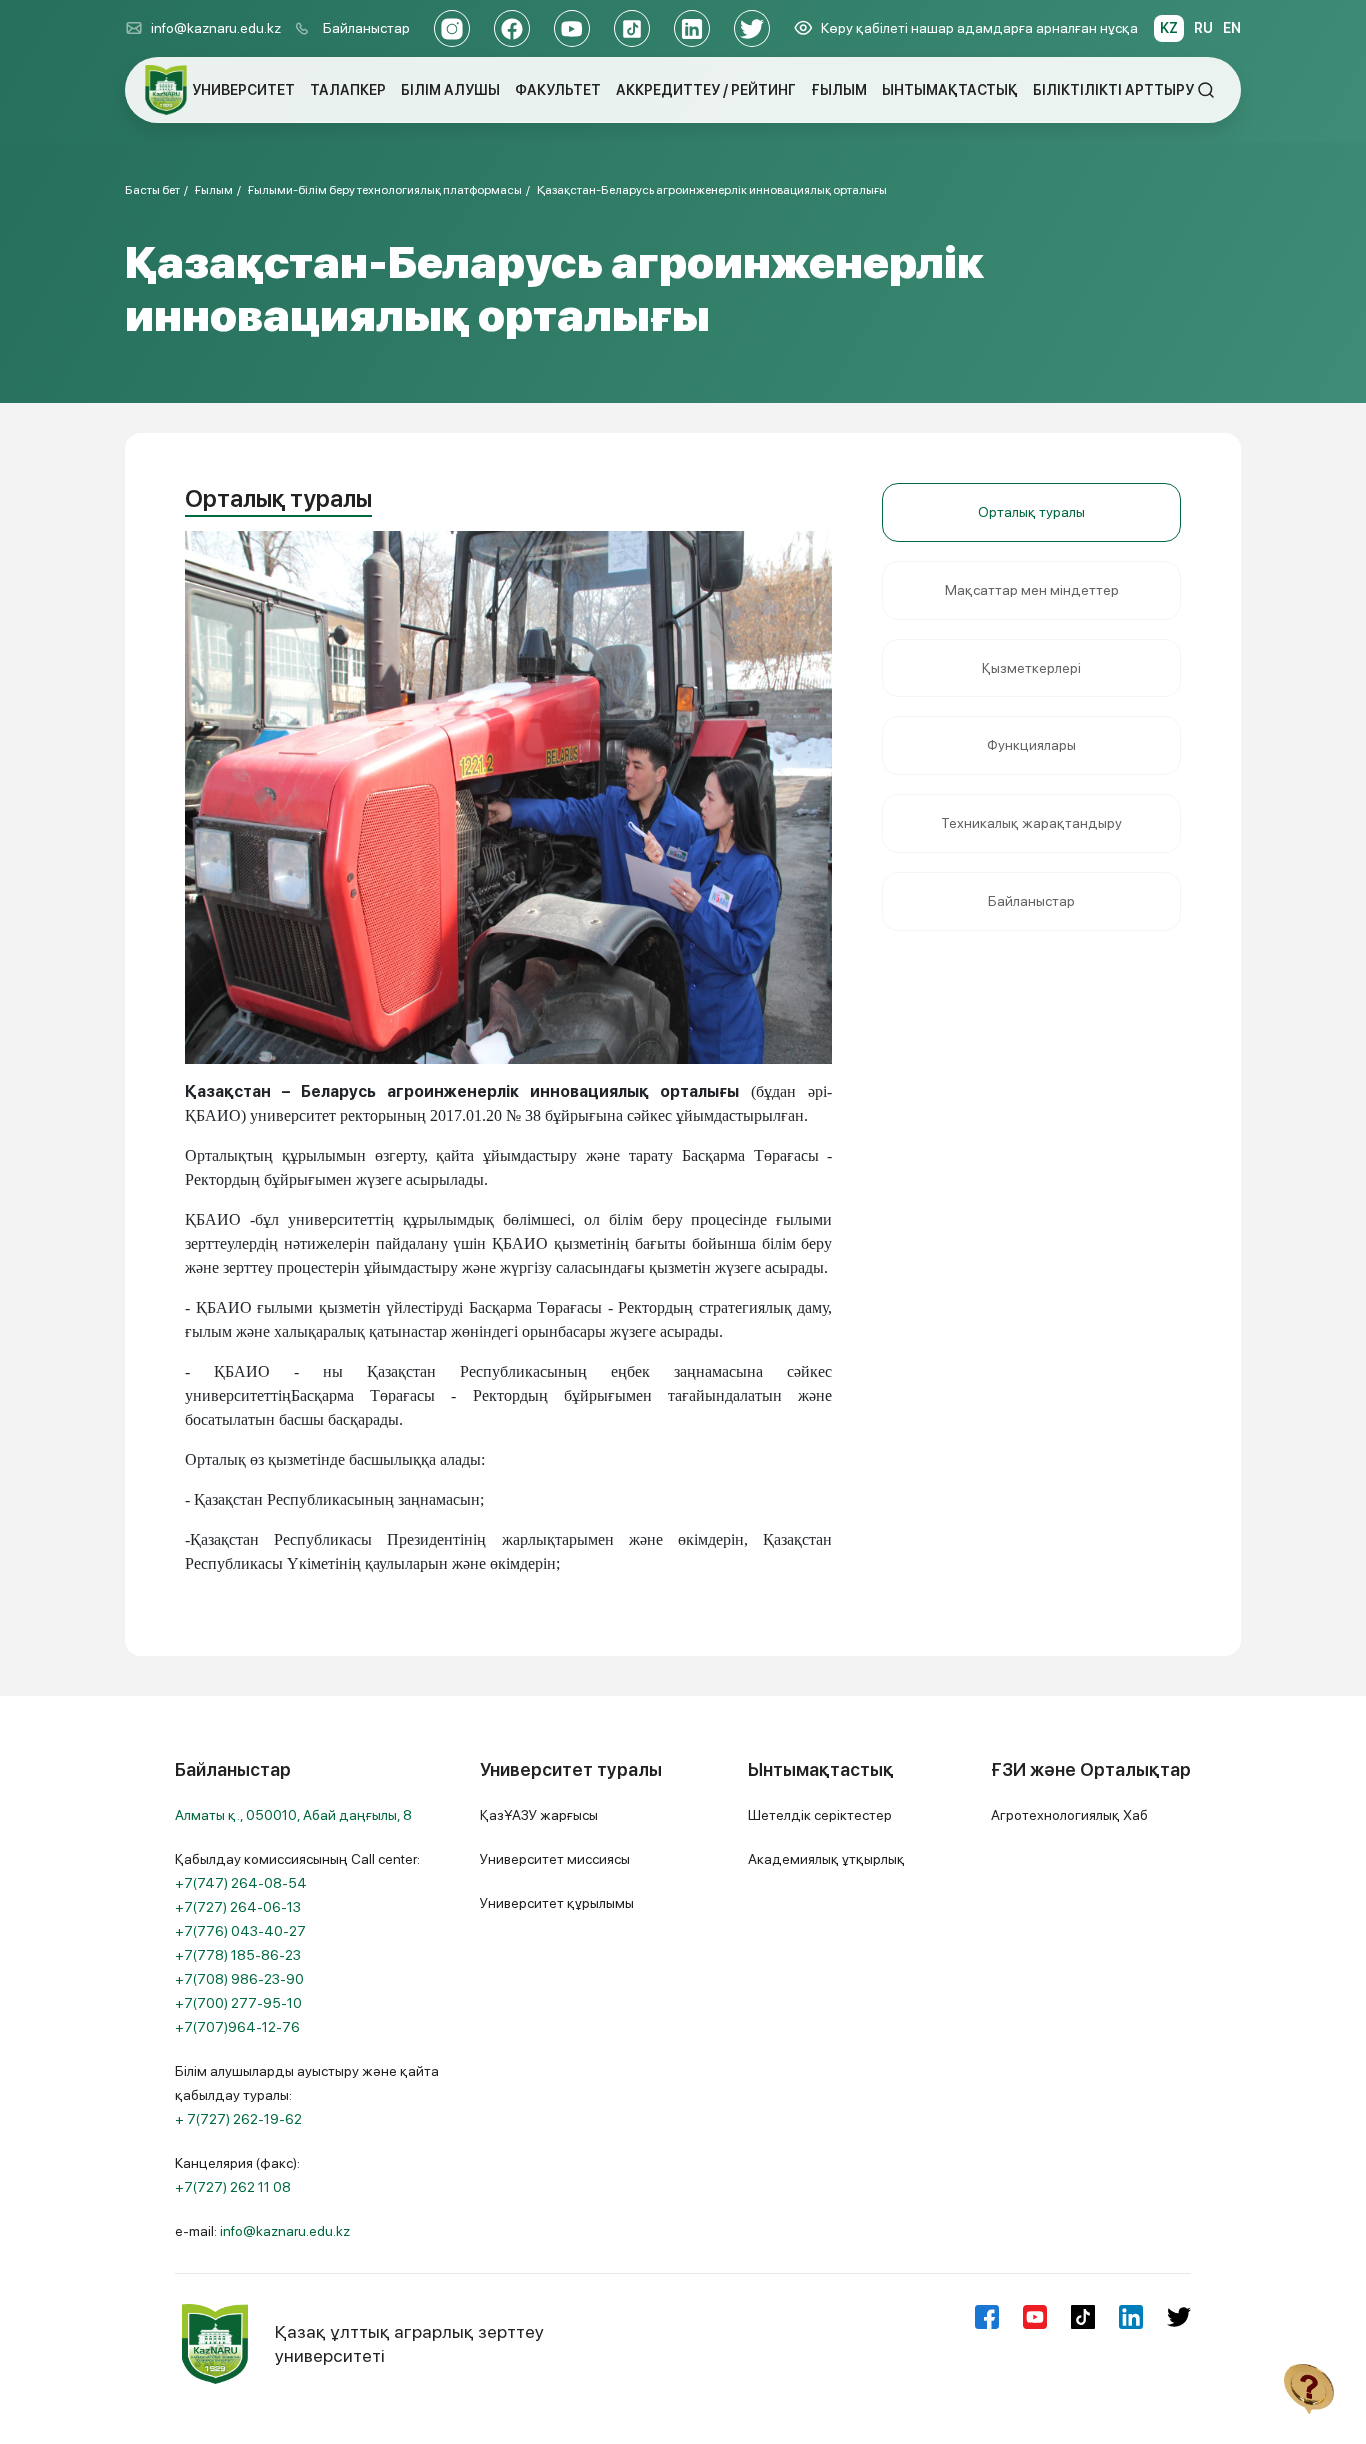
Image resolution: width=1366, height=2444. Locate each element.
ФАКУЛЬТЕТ (558, 90)
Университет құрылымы (557, 1903)
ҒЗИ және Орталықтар (1091, 1769)
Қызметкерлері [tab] (1031, 668)
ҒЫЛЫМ (839, 90)
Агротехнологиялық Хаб (1069, 1815)
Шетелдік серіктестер (820, 1815)
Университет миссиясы (555, 1859)
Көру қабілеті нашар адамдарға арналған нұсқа (979, 28)
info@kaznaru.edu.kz (216, 28)
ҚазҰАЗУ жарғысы (539, 1815)
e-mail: (262, 2231)
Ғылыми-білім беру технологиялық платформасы (385, 190)
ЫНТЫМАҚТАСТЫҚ (950, 90)
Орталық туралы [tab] (1031, 512)
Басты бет (152, 190)
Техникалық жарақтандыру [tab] (1031, 823)
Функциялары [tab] (1031, 745)
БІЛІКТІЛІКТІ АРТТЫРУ (1113, 90)
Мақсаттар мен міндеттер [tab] (1032, 590)
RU (1203, 28)
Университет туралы (571, 1769)
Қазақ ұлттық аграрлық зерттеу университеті (409, 2343)
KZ (1169, 28)
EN (1232, 28)
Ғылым (214, 190)
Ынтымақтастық (821, 1769)
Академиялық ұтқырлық (826, 1859)
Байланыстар (366, 28)
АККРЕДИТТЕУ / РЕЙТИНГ (706, 90)
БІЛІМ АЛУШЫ (450, 90)
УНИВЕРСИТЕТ (243, 90)
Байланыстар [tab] (1031, 901)
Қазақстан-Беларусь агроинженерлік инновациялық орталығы (712, 190)
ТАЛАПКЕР (348, 90)
